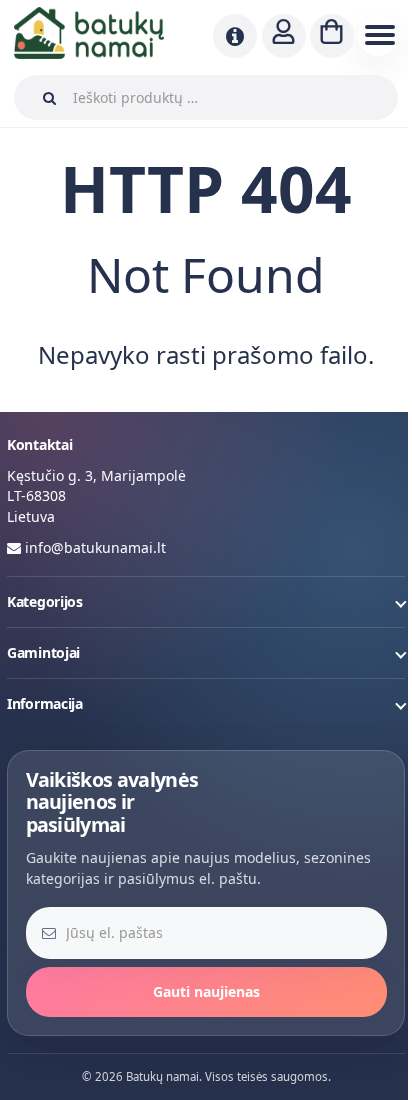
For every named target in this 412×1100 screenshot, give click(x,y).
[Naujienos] (235, 36)
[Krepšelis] (332, 36)
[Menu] (378, 36)
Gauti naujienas (206, 991)
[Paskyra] (284, 36)
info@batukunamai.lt (95, 547)
